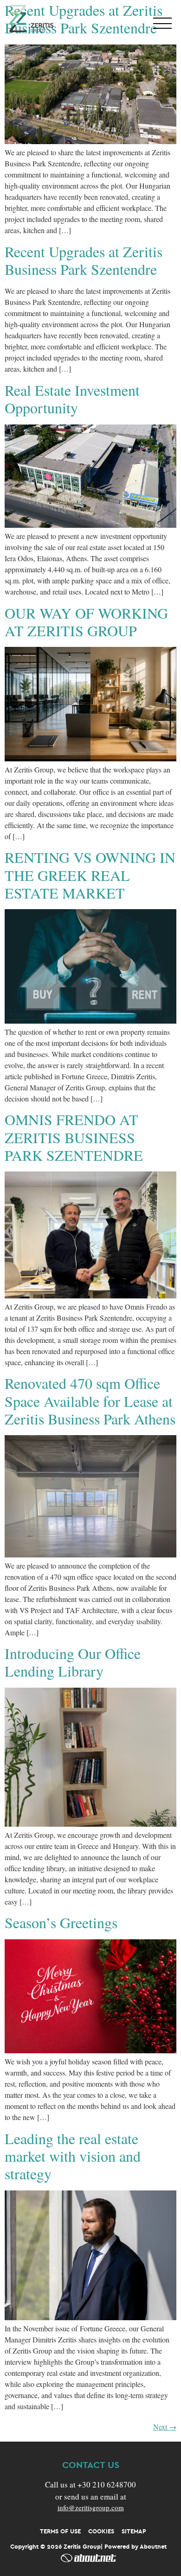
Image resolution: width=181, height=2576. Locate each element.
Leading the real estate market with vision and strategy (73, 2156)
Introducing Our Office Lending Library (73, 1662)
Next (165, 2427)
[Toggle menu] (162, 23)
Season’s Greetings (61, 1922)
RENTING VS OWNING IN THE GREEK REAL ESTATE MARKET (90, 875)
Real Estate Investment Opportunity (72, 399)
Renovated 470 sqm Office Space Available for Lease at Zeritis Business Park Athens (90, 1401)
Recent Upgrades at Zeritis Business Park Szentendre (84, 260)
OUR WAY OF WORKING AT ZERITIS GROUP (86, 622)
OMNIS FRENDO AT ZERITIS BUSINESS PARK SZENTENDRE (74, 1137)
